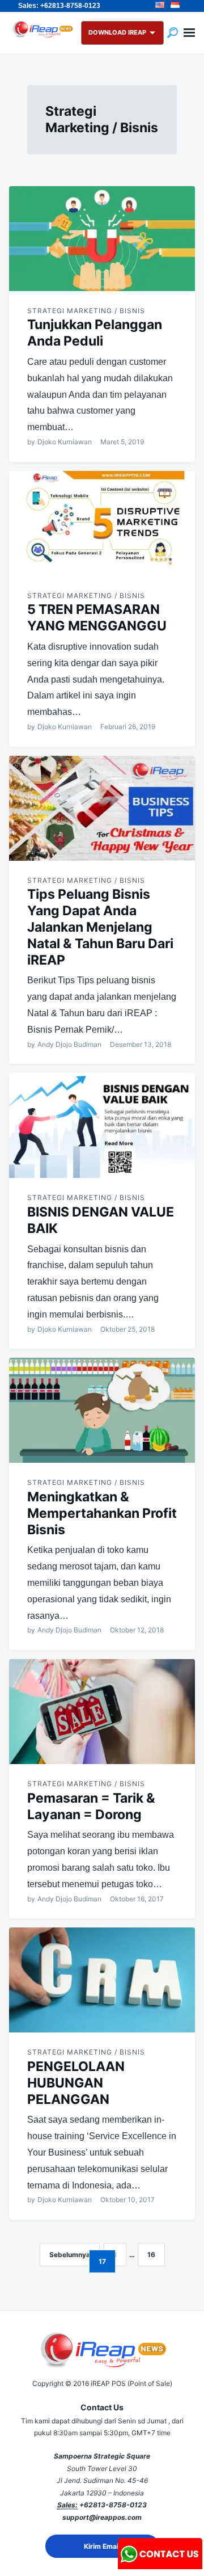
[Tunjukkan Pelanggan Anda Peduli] (102, 239)
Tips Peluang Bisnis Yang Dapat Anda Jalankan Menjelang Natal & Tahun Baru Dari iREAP (100, 927)
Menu (189, 33)
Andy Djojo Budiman (69, 1044)
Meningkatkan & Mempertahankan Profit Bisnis (102, 1513)
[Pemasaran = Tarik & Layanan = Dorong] (102, 1712)
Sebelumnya (70, 2255)
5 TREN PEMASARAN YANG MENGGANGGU (97, 618)
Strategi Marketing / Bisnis (86, 311)
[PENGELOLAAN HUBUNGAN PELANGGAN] (102, 1980)
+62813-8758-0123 (113, 2505)
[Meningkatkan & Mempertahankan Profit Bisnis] (102, 1410)
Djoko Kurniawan (65, 442)
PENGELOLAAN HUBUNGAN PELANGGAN (76, 2083)
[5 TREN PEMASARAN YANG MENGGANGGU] (102, 523)
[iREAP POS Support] (160, 2566)
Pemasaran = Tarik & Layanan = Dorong (91, 1806)
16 (151, 2255)
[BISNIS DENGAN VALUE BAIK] (102, 1125)
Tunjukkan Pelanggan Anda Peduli (95, 333)
